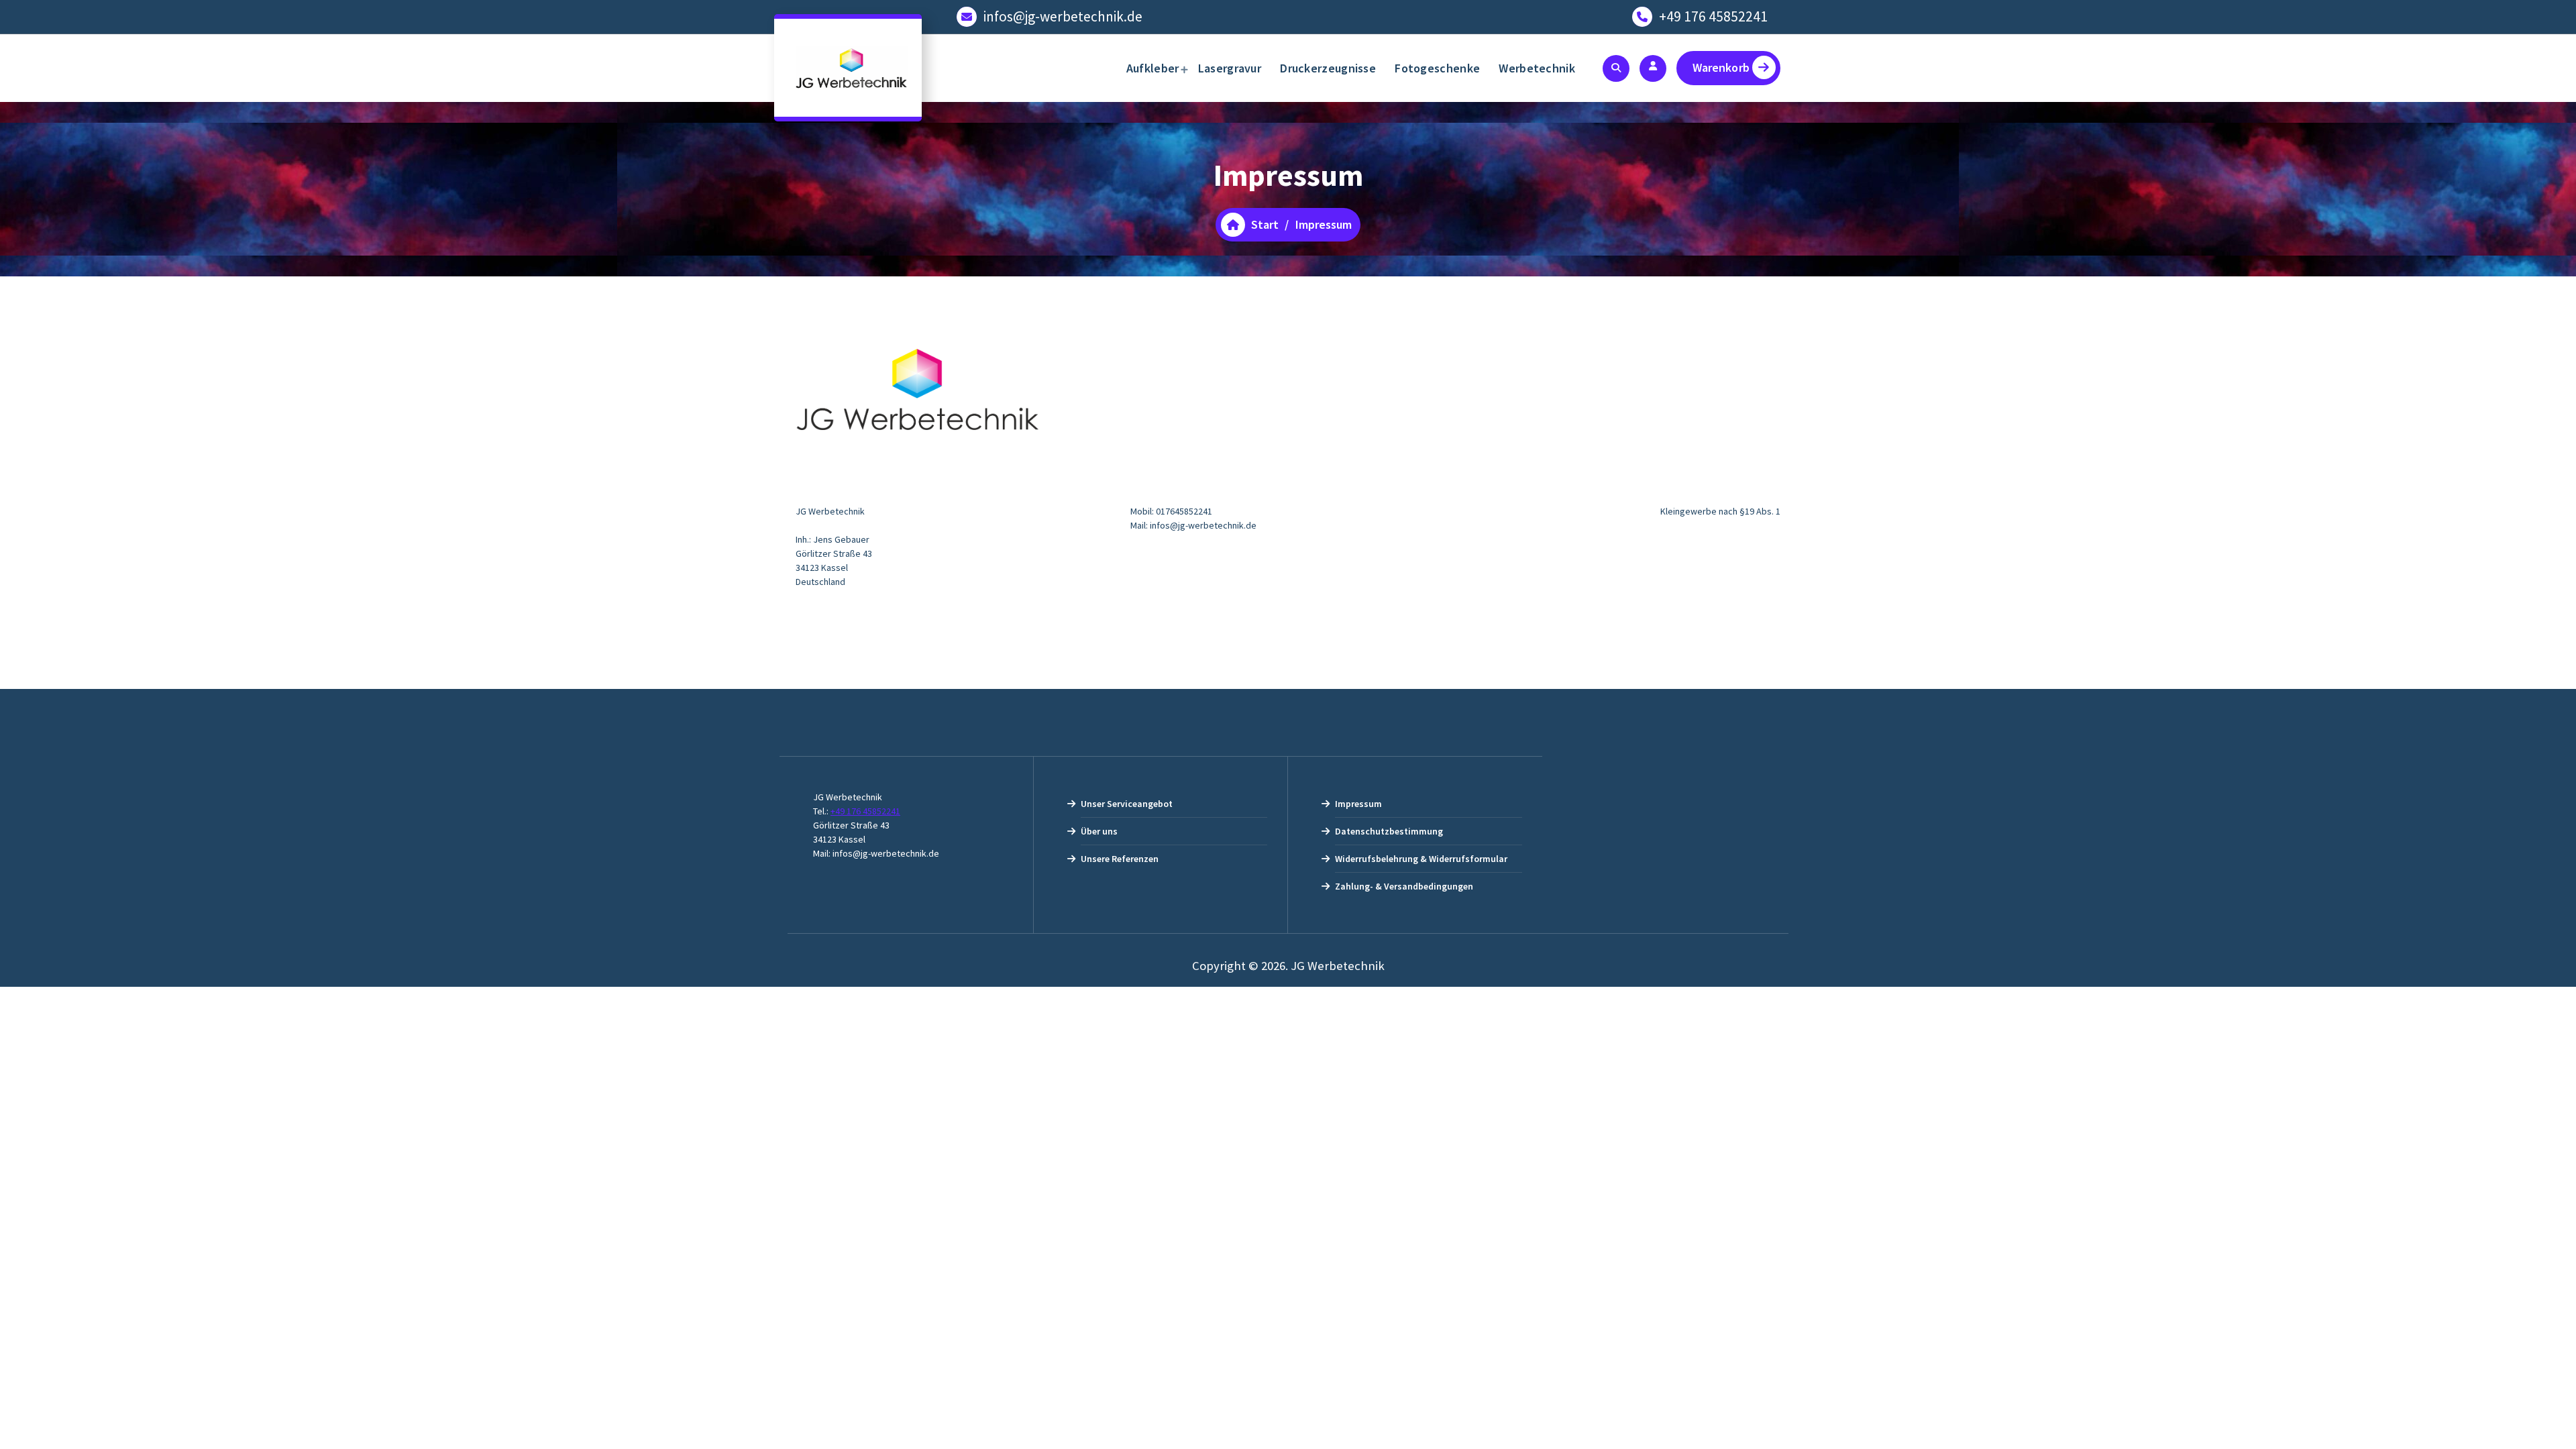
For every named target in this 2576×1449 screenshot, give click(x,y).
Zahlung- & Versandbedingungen (1404, 886)
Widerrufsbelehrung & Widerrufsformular (1421, 859)
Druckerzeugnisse (1328, 68)
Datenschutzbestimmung (1389, 831)
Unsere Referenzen (1120, 859)
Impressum (1358, 804)
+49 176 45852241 (1713, 16)
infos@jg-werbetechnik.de (1063, 16)
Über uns (1099, 831)
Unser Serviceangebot (1127, 804)
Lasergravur (1230, 68)
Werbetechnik (1537, 68)
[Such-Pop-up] (1616, 68)
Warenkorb (1721, 67)
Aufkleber (1153, 68)
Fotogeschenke (1437, 68)
